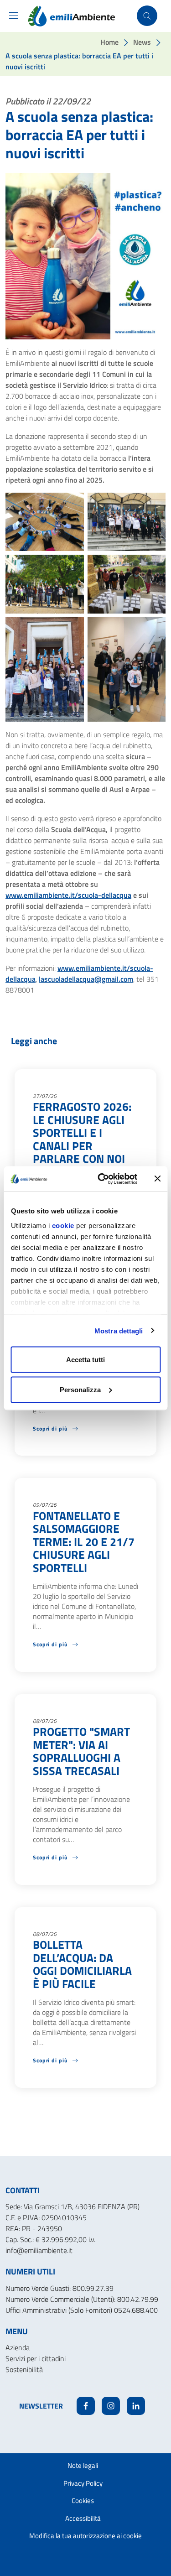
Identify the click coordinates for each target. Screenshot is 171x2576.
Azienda (18, 2347)
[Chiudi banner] (157, 1179)
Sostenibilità (24, 2369)
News (142, 42)
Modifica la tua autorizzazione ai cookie (85, 2536)
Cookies (83, 2501)
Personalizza (80, 1389)
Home (109, 42)
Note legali (83, 2465)
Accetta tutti (85, 1360)
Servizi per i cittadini (36, 2358)
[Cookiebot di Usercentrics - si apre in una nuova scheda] (102, 1179)
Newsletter (41, 2406)
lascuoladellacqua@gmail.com (86, 979)
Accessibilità (83, 2518)
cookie (63, 1225)
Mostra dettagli (119, 1330)
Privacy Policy (83, 2483)
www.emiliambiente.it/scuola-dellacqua (68, 895)
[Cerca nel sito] (147, 16)
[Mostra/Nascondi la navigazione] (14, 16)
